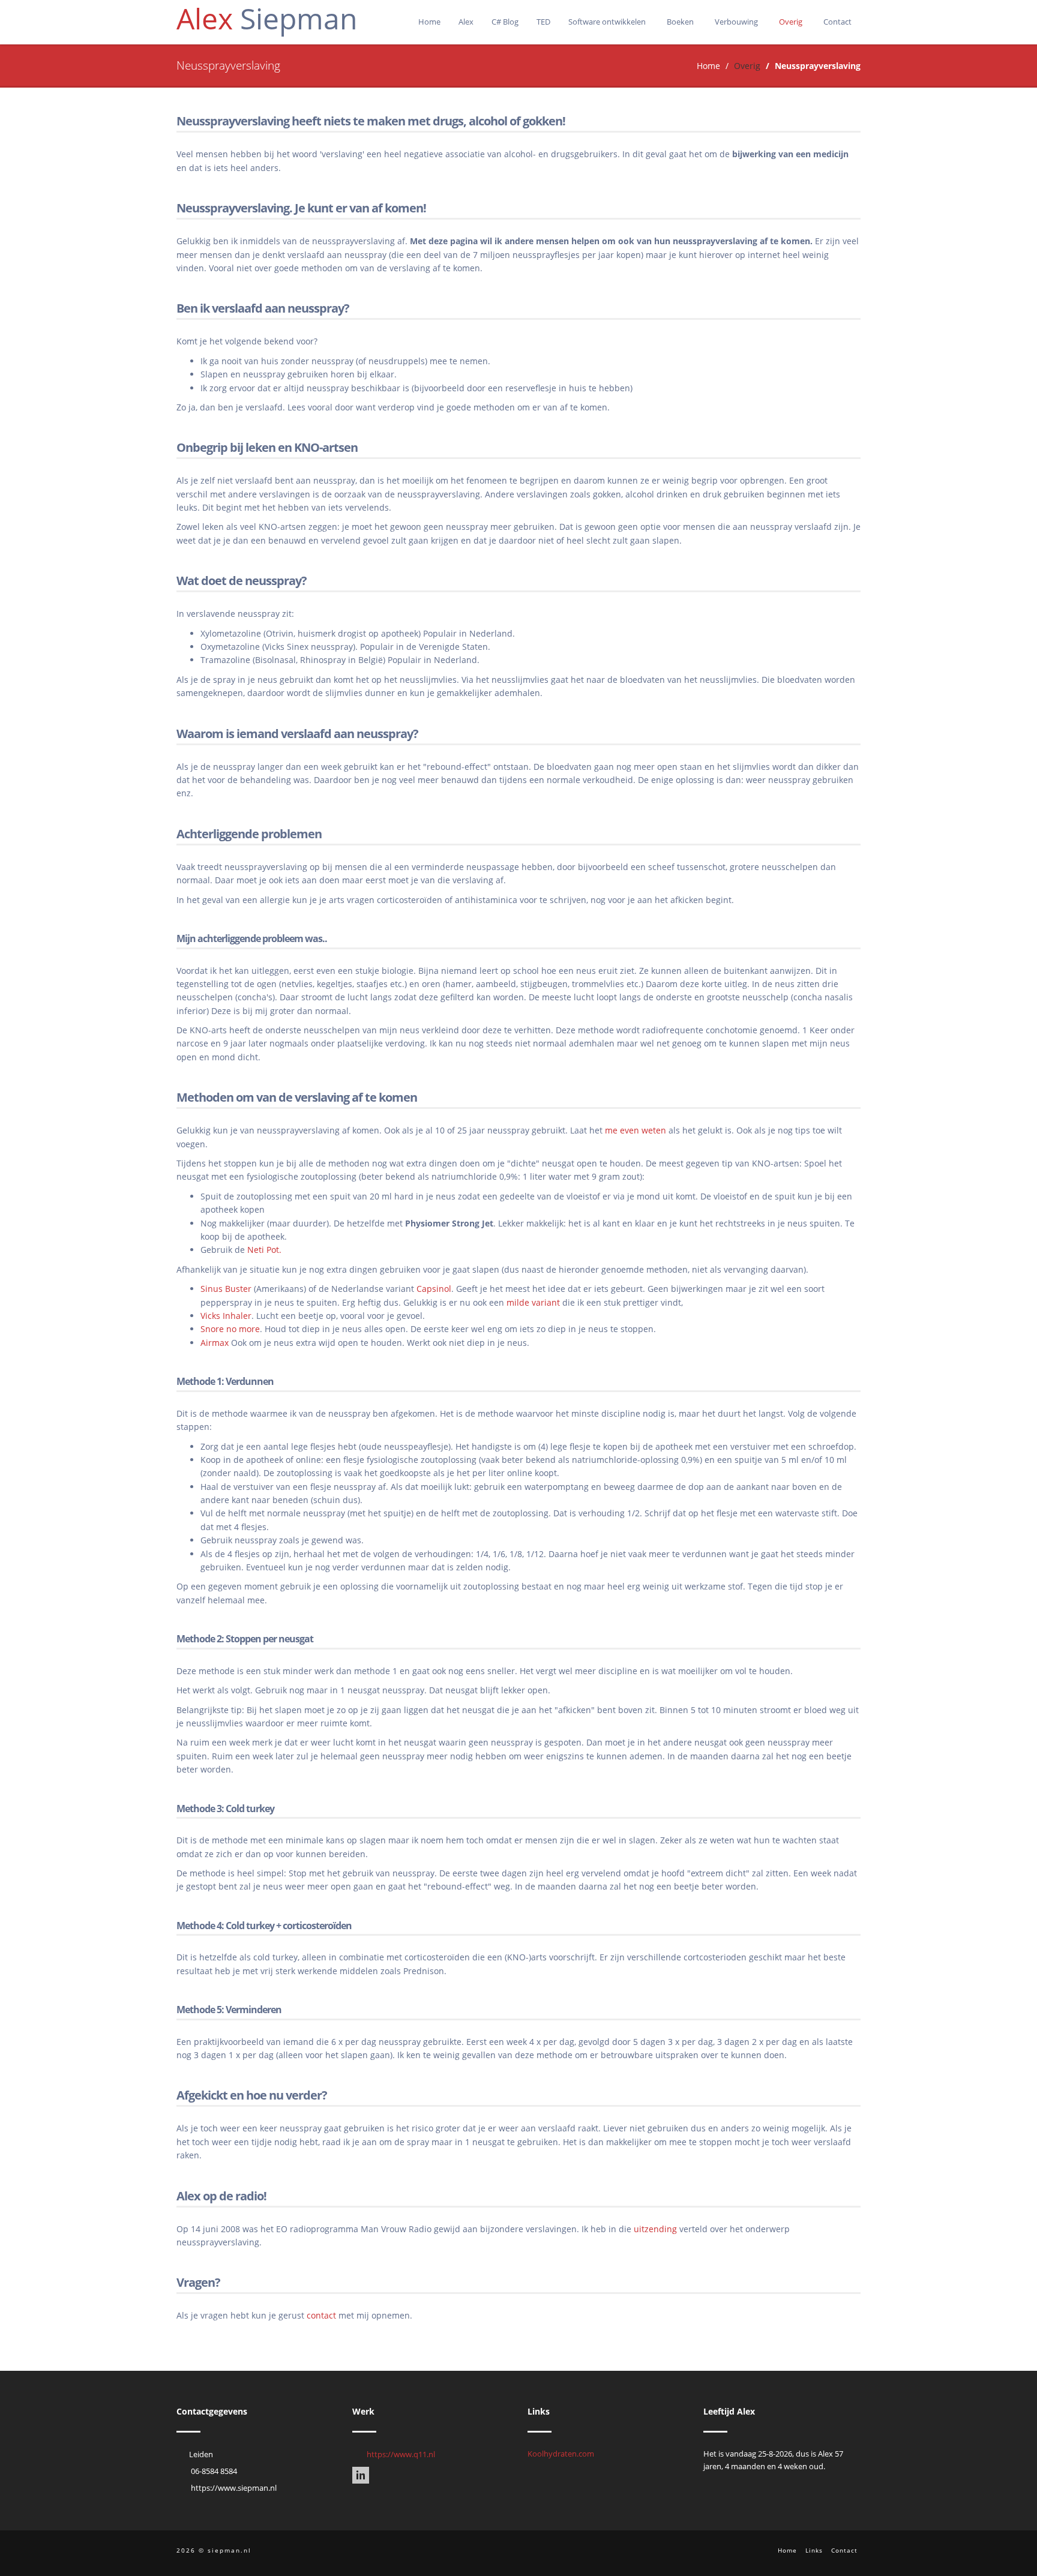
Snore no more (230, 1329)
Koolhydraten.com (561, 2454)
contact (321, 2315)
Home (429, 22)
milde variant (533, 1302)
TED (543, 22)
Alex (466, 22)
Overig (792, 22)
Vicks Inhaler (226, 1316)
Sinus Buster (226, 1289)
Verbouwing (737, 22)
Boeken (681, 22)
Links (814, 2550)
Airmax (215, 1343)
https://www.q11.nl (401, 2454)
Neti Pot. (264, 1250)
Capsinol (434, 1289)
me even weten (636, 1130)
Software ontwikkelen (608, 22)
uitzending (655, 2229)
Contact (837, 22)
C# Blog (505, 22)
